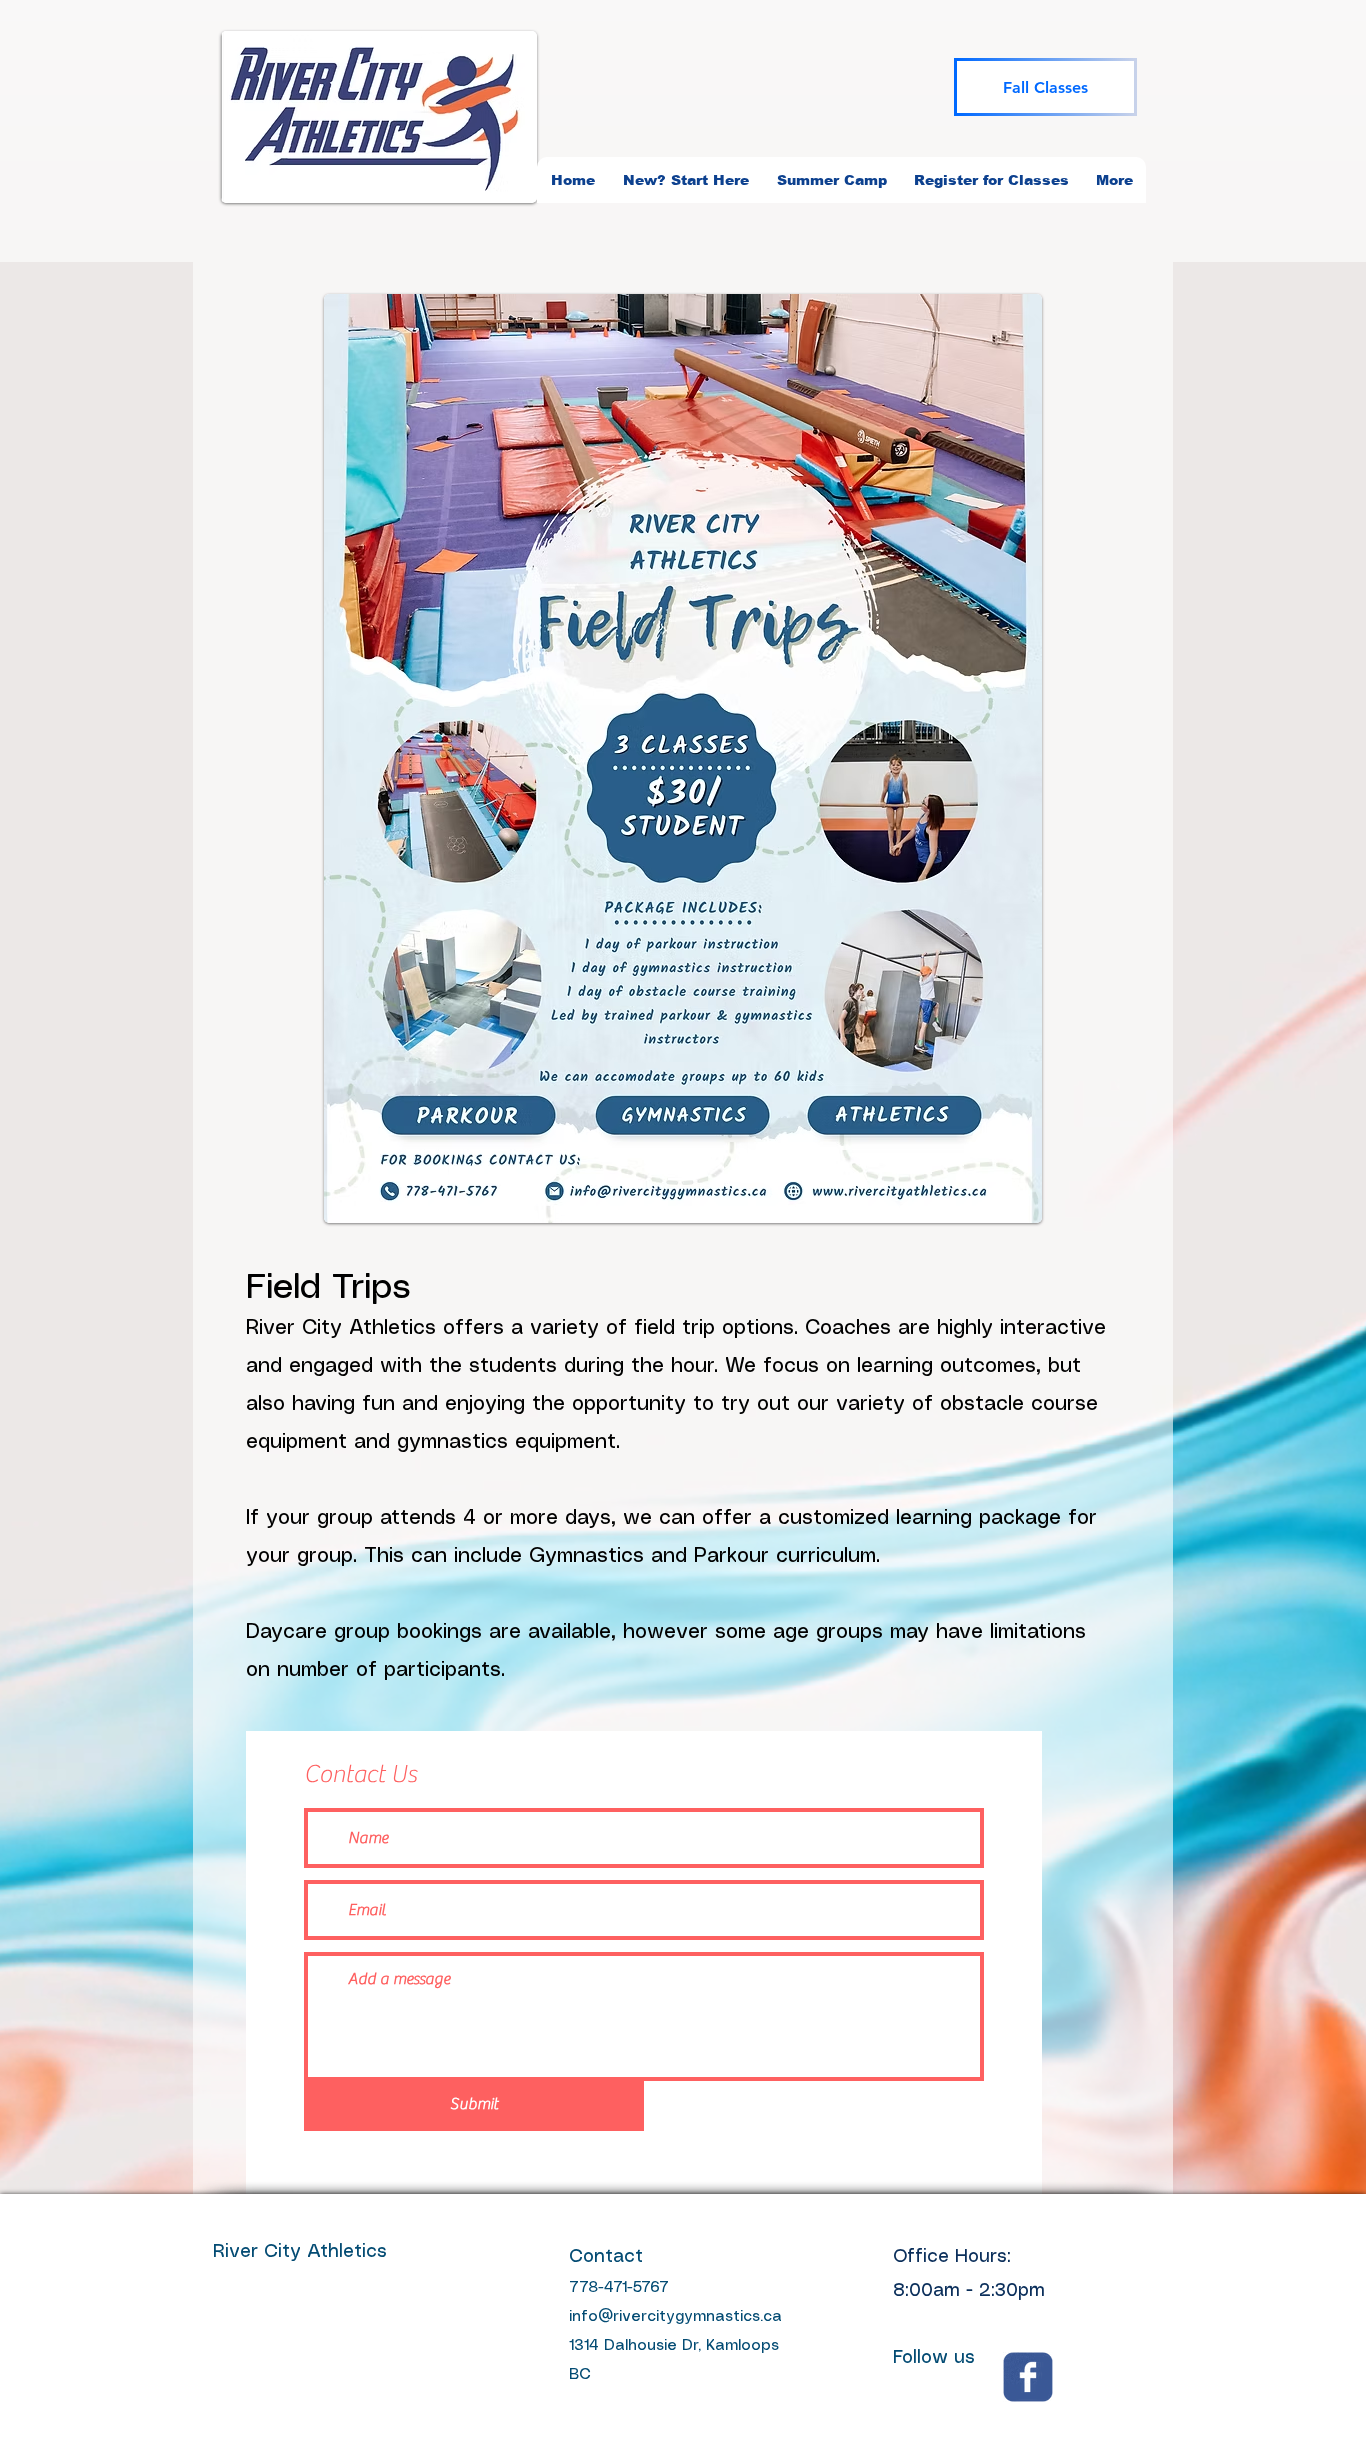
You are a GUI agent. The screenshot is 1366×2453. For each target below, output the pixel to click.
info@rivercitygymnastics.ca (675, 2317)
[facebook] (1028, 2377)
